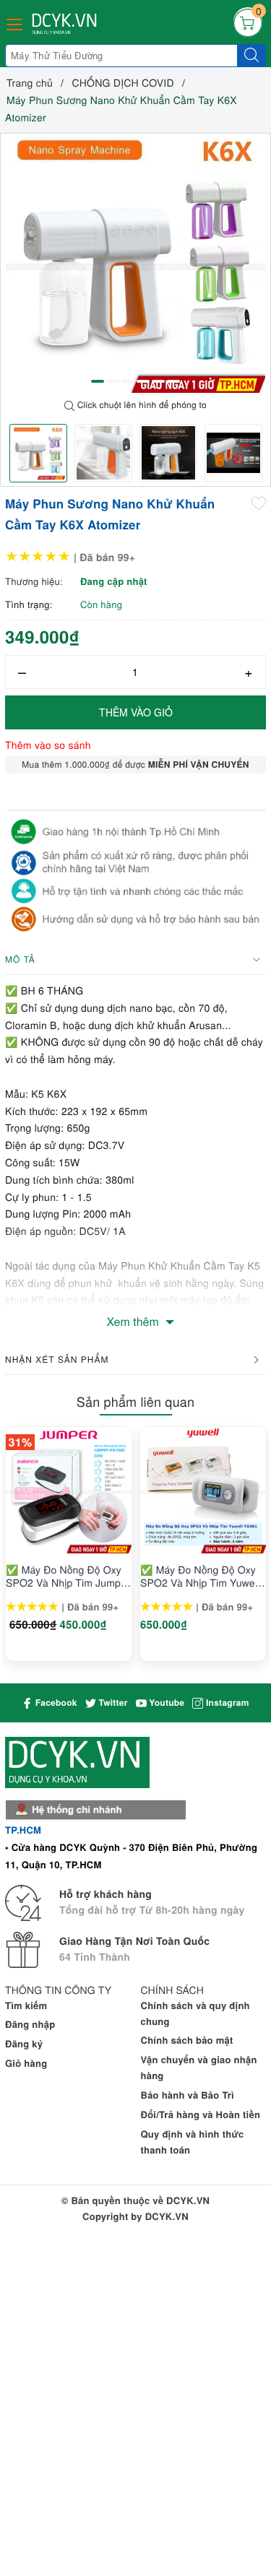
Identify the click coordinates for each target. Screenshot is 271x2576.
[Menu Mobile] (15, 23)
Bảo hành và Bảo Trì (188, 2095)
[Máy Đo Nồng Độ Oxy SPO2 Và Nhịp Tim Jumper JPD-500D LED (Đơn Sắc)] (69, 1491)
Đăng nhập (30, 2024)
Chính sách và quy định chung (195, 2013)
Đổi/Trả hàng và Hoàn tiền (201, 2114)
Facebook (55, 1702)
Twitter (112, 1702)
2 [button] (113, 381)
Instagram (226, 1702)
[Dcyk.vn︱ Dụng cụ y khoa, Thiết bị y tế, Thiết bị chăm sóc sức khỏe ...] (66, 24)
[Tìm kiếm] (251, 56)
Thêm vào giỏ (136, 712)
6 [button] (173, 381)
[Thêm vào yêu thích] (259, 503)
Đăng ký (24, 2043)
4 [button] (143, 381)
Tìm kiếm (26, 2005)
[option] (135, 263)
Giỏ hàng (26, 2063)
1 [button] (98, 381)
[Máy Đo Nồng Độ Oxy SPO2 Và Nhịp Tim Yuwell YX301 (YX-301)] (203, 1491)
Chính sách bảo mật (187, 2040)
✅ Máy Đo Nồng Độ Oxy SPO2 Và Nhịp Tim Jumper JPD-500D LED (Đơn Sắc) (68, 1576)
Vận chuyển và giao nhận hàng (199, 2067)
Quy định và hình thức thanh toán (193, 2142)
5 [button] (158, 381)
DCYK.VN (167, 2216)
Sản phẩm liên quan (135, 1402)
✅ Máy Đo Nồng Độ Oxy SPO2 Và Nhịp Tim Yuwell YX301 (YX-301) (200, 1576)
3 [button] (128, 381)
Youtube (166, 1702)
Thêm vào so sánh (48, 745)
